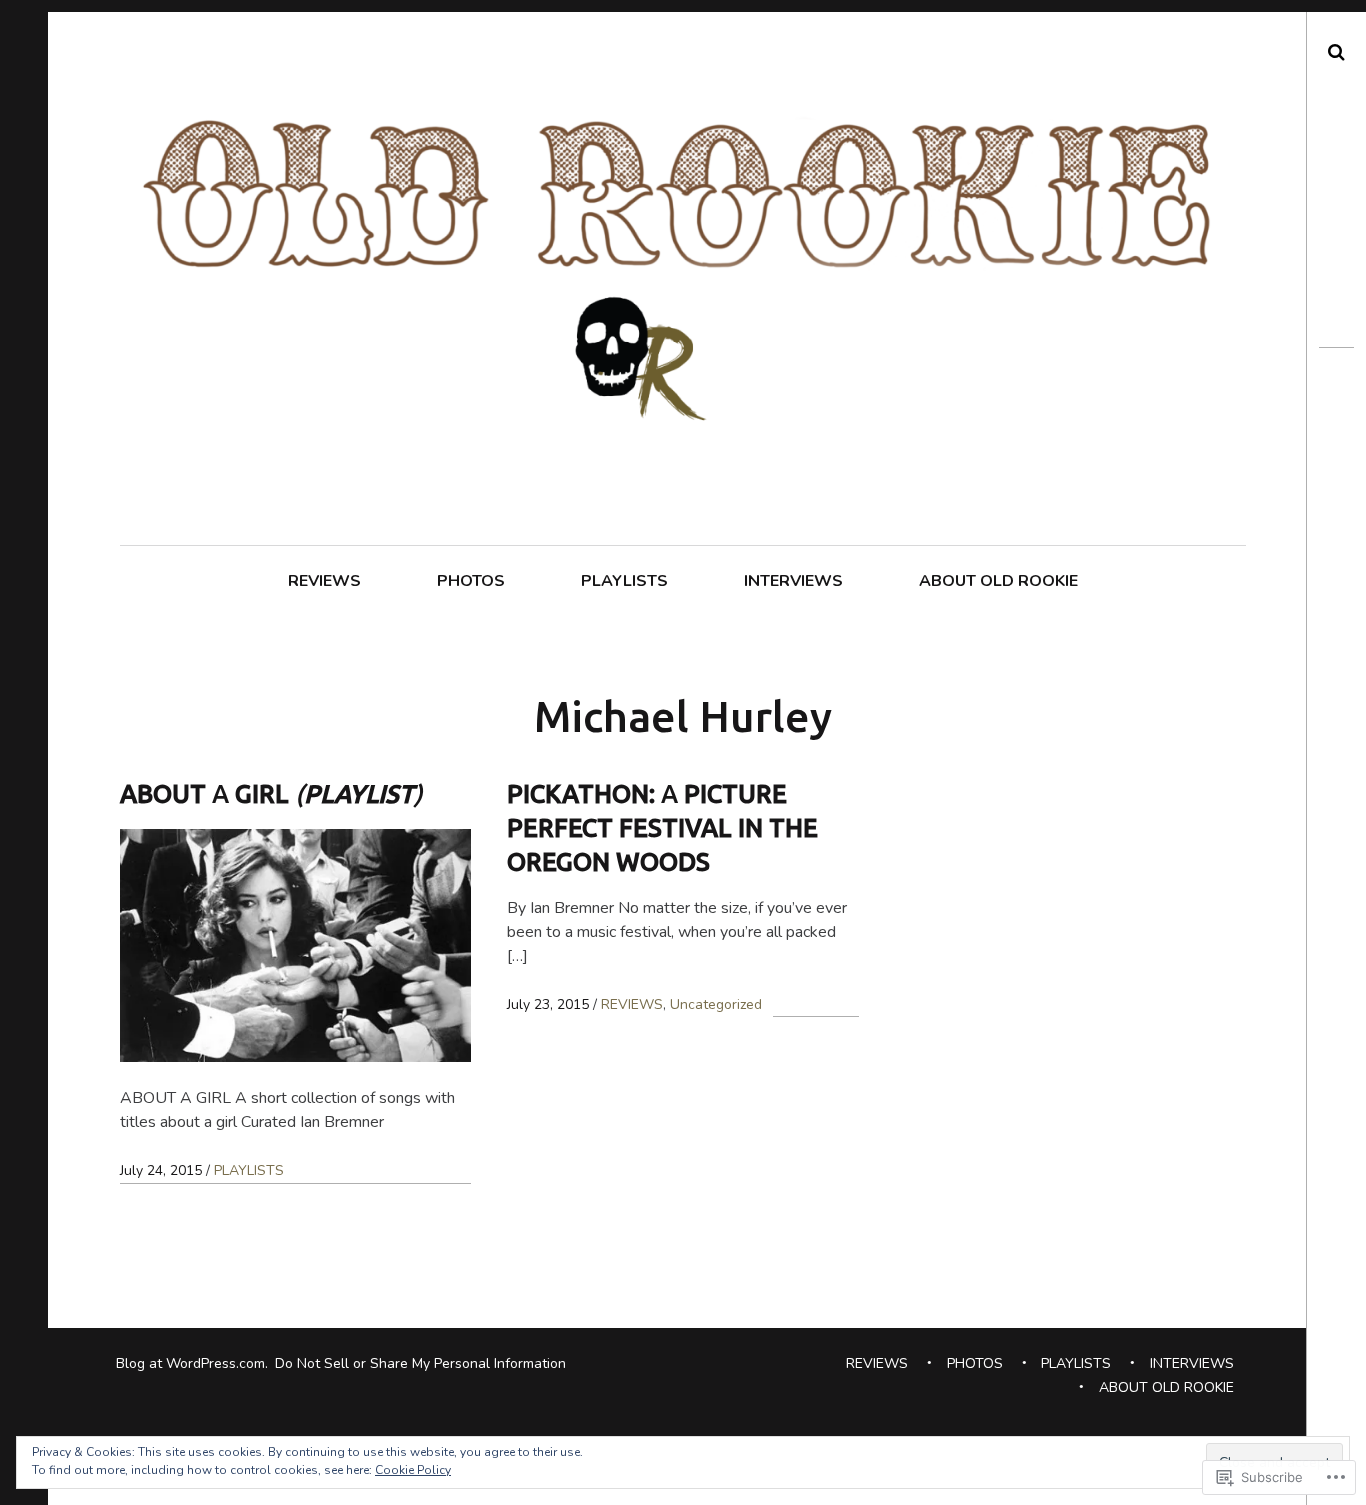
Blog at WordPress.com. (192, 1363)
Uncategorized (716, 1004)
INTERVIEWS (793, 581)
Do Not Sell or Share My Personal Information (420, 1363)
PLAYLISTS (624, 581)
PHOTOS (471, 581)
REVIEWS (324, 581)
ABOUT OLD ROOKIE (998, 581)
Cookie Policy (413, 1470)
